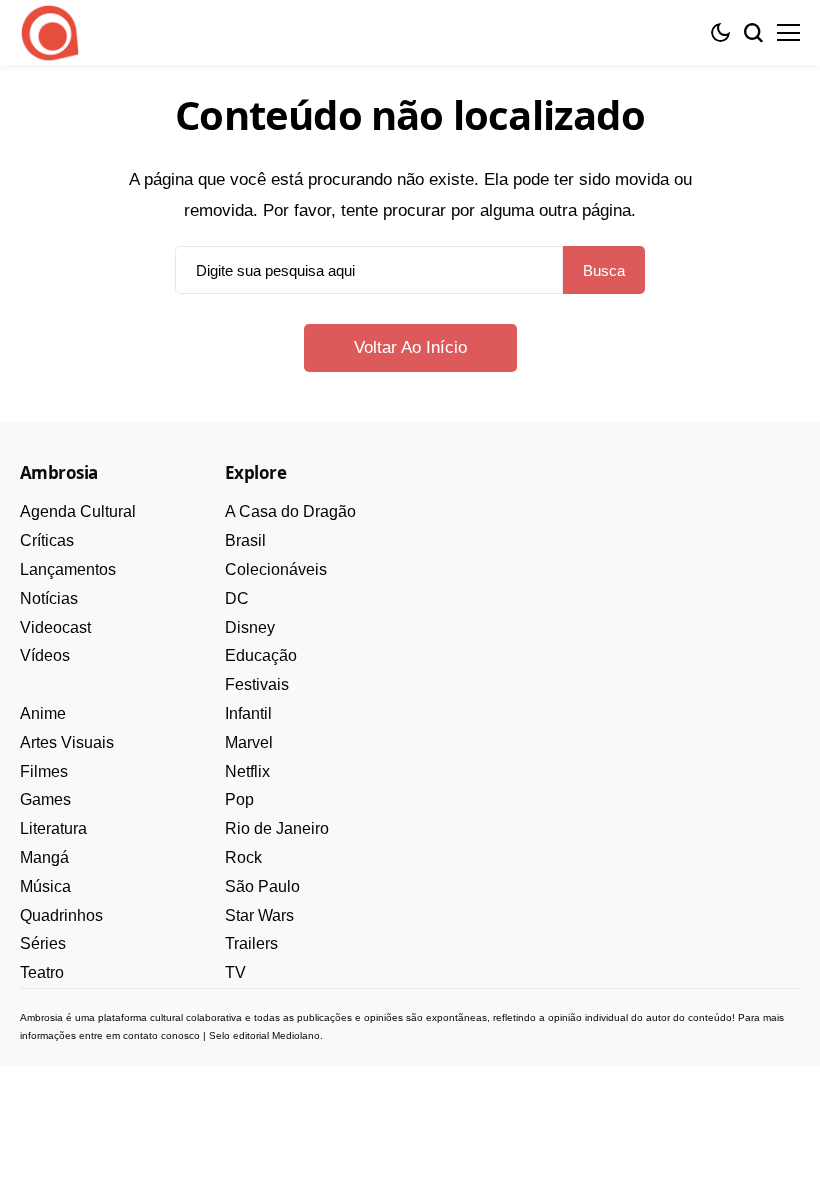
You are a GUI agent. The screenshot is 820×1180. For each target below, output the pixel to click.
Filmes (44, 771)
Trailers (251, 943)
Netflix (247, 771)
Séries (43, 943)
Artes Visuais (67, 742)
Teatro (42, 972)
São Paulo (262, 886)
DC (237, 598)
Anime (43, 713)
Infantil (248, 713)
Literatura (53, 828)
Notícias (49, 598)
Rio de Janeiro (277, 828)
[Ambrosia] (50, 33)
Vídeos (45, 655)
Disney (250, 627)
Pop (239, 799)
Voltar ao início (410, 347)
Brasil (245, 540)
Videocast (55, 627)
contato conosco (161, 1035)
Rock (243, 857)
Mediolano (296, 1035)
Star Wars (259, 915)
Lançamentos (68, 569)
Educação (261, 655)
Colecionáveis (276, 569)
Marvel (249, 742)
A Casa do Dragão (290, 511)
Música (45, 886)
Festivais (257, 684)
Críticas (47, 540)
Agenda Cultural (78, 511)
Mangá (44, 857)
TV (235, 972)
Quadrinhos (61, 915)
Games (45, 799)
